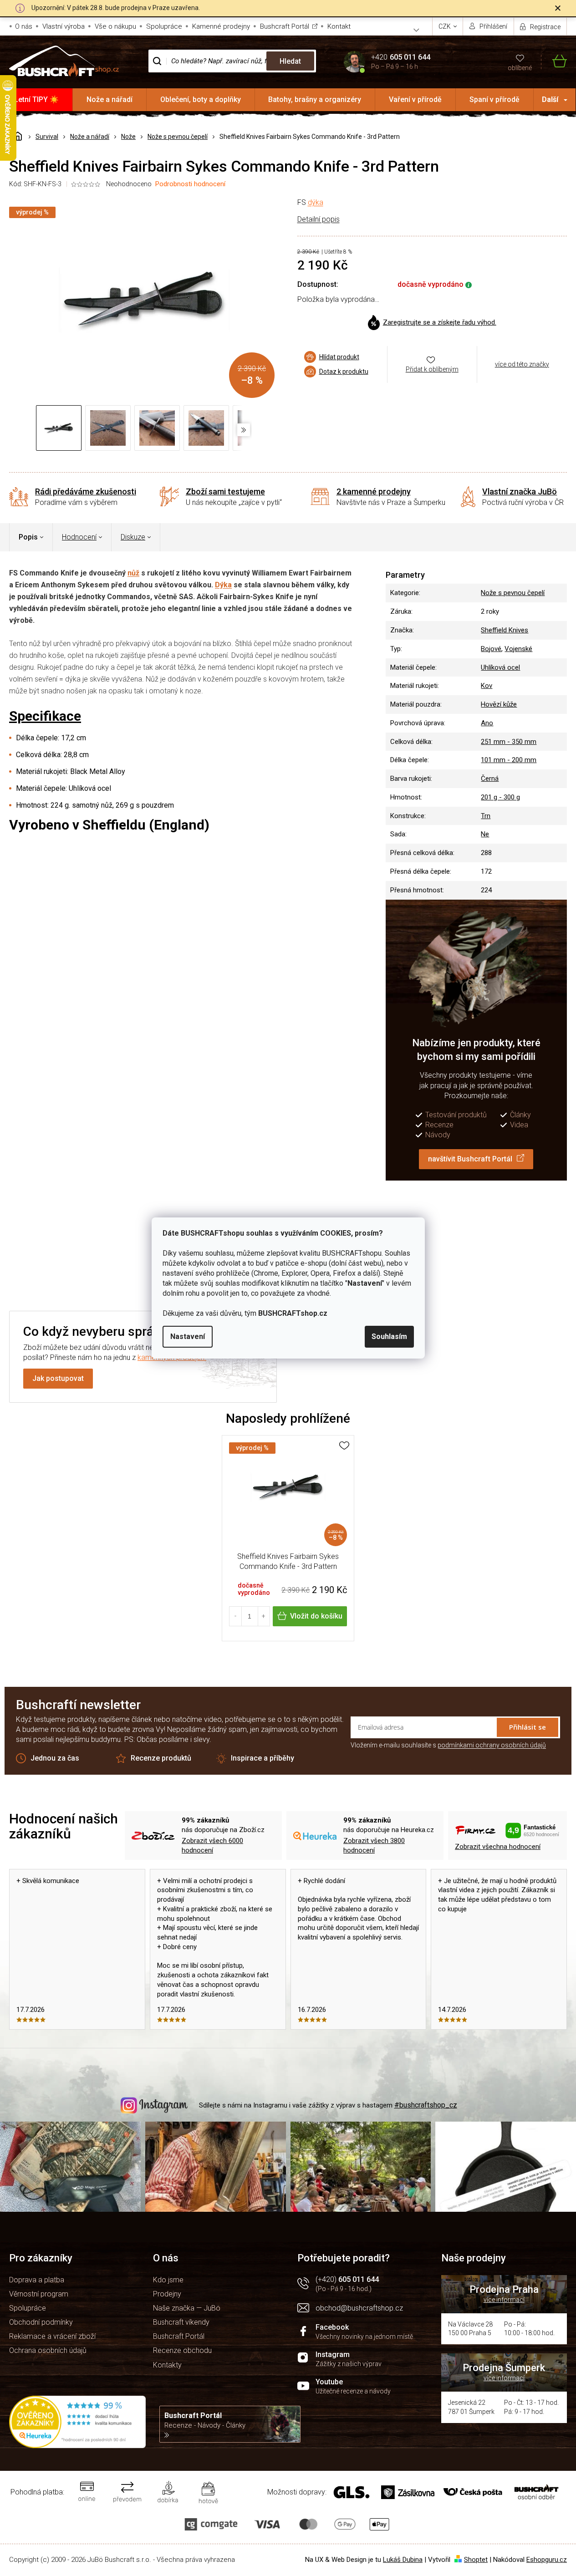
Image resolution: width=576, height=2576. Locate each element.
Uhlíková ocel (500, 667)
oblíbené (520, 68)
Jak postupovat (58, 1378)
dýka (316, 202)
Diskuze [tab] (133, 537)
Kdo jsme (168, 2280)
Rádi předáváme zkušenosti (86, 491)
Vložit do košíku (316, 1616)
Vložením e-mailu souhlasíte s (448, 1745)
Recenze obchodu (182, 2350)
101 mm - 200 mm (509, 760)
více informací (504, 2300)
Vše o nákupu (115, 26)
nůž (133, 573)
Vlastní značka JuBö (520, 491)
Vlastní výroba (64, 26)
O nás (24, 26)
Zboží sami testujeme (225, 491)
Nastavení (188, 1336)
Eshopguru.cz (547, 2560)
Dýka (223, 585)
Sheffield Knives (505, 630)
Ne (485, 834)
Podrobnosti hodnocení (190, 184)
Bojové (491, 649)
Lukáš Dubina (403, 2560)
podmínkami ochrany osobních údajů (492, 1745)
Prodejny (167, 2294)
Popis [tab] (28, 537)
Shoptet (476, 2560)
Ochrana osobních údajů (48, 2350)
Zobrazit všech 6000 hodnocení (212, 1845)
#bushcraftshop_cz (426, 2105)
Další (550, 99)
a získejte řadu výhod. (440, 322)
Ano (487, 723)
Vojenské (518, 649)
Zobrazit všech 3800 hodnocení (374, 1845)
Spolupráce (164, 26)
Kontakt (339, 26)
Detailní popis (319, 219)
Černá (490, 779)
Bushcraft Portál (285, 26)
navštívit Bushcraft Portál (470, 1159)
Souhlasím (389, 1336)
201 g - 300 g (500, 797)
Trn (486, 816)
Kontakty (167, 2365)
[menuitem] (36, 100)
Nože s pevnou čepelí (513, 593)
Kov (487, 686)
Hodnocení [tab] (79, 537)
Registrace (545, 27)
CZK (445, 26)
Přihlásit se (528, 1727)
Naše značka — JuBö (187, 2308)
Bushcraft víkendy (181, 2322)
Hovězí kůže (499, 704)
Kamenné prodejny (221, 26)
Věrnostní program (39, 2294)
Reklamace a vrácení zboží (52, 2336)
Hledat (290, 61)
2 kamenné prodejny (374, 491)
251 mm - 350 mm (509, 742)
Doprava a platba (37, 2280)
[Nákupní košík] (554, 61)
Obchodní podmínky (41, 2322)
